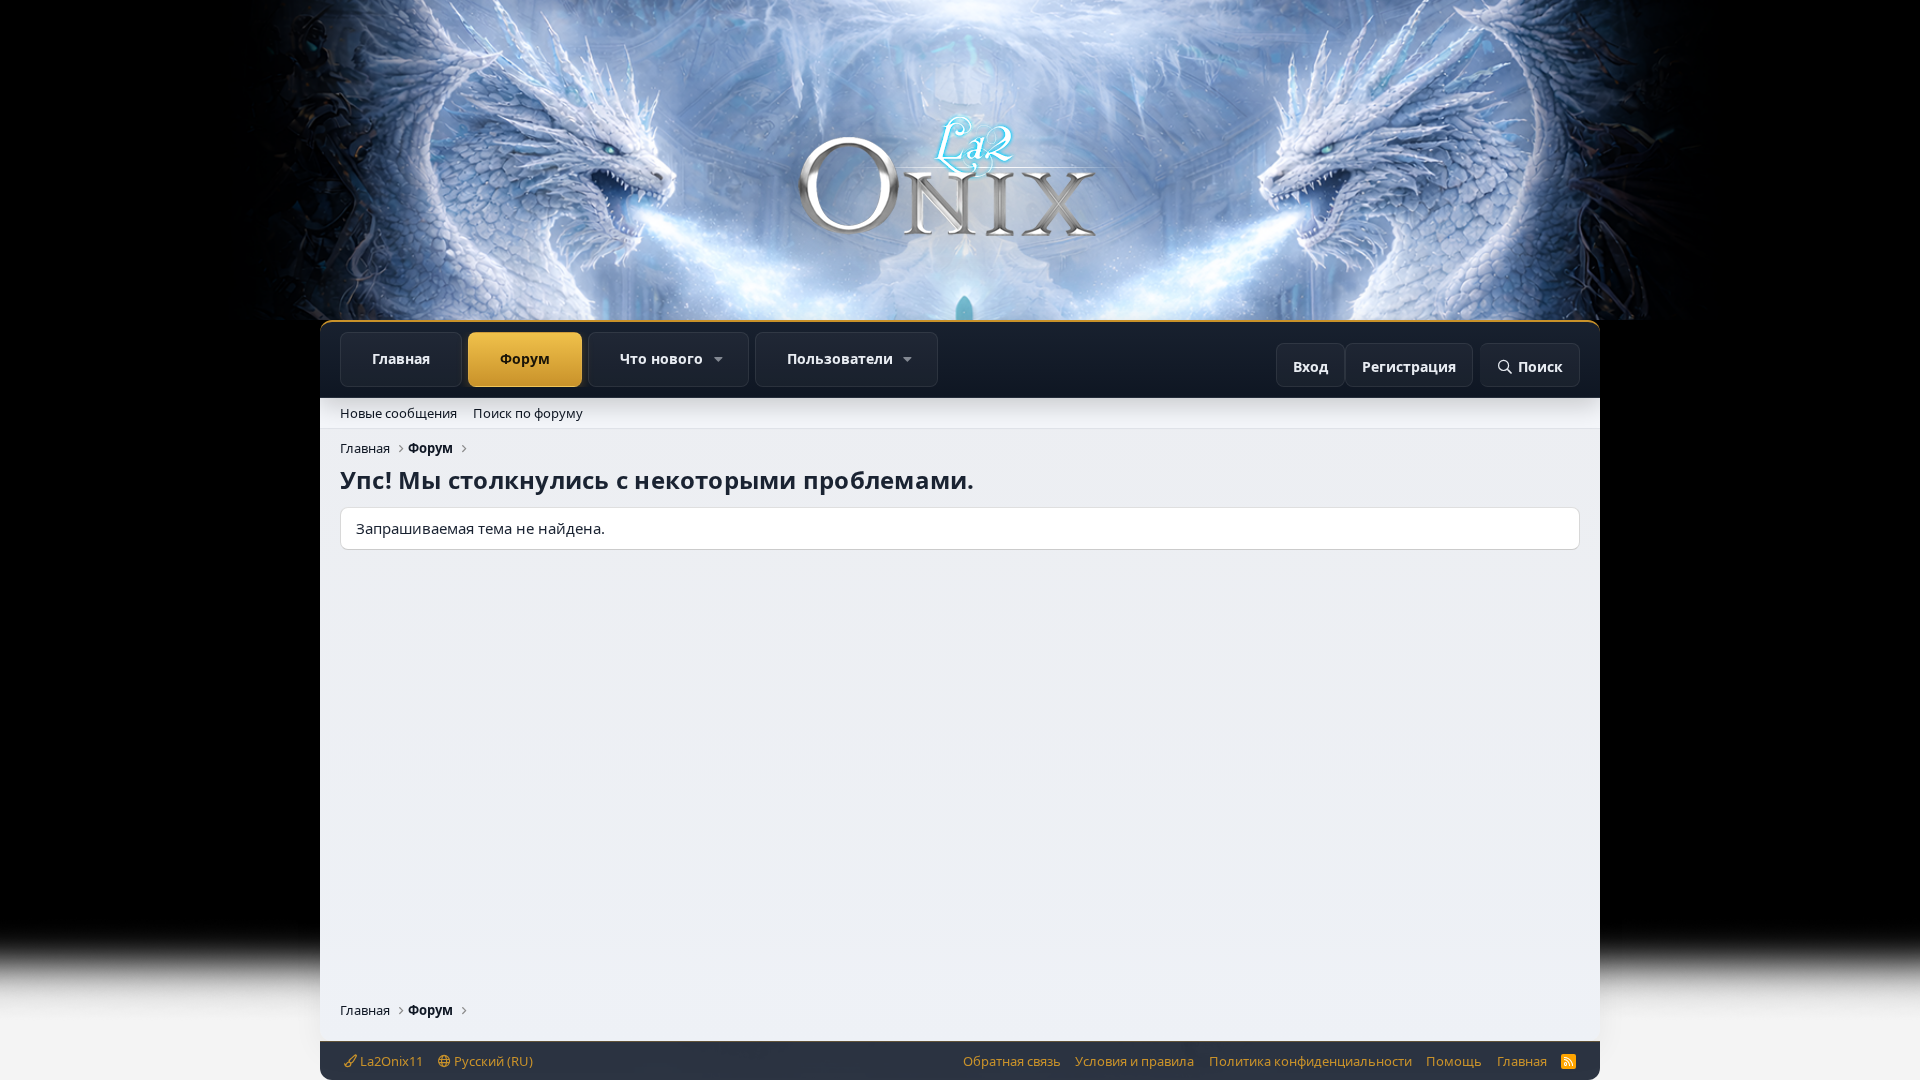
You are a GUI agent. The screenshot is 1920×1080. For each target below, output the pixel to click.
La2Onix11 (390, 1061)
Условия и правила (1134, 1061)
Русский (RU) (492, 1061)
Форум (525, 358)
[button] (718, 359)
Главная (401, 358)
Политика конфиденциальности (1310, 1061)
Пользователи (840, 358)
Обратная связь (1012, 1061)
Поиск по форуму (528, 413)
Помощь (1454, 1061)
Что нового (661, 358)
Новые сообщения (398, 413)
